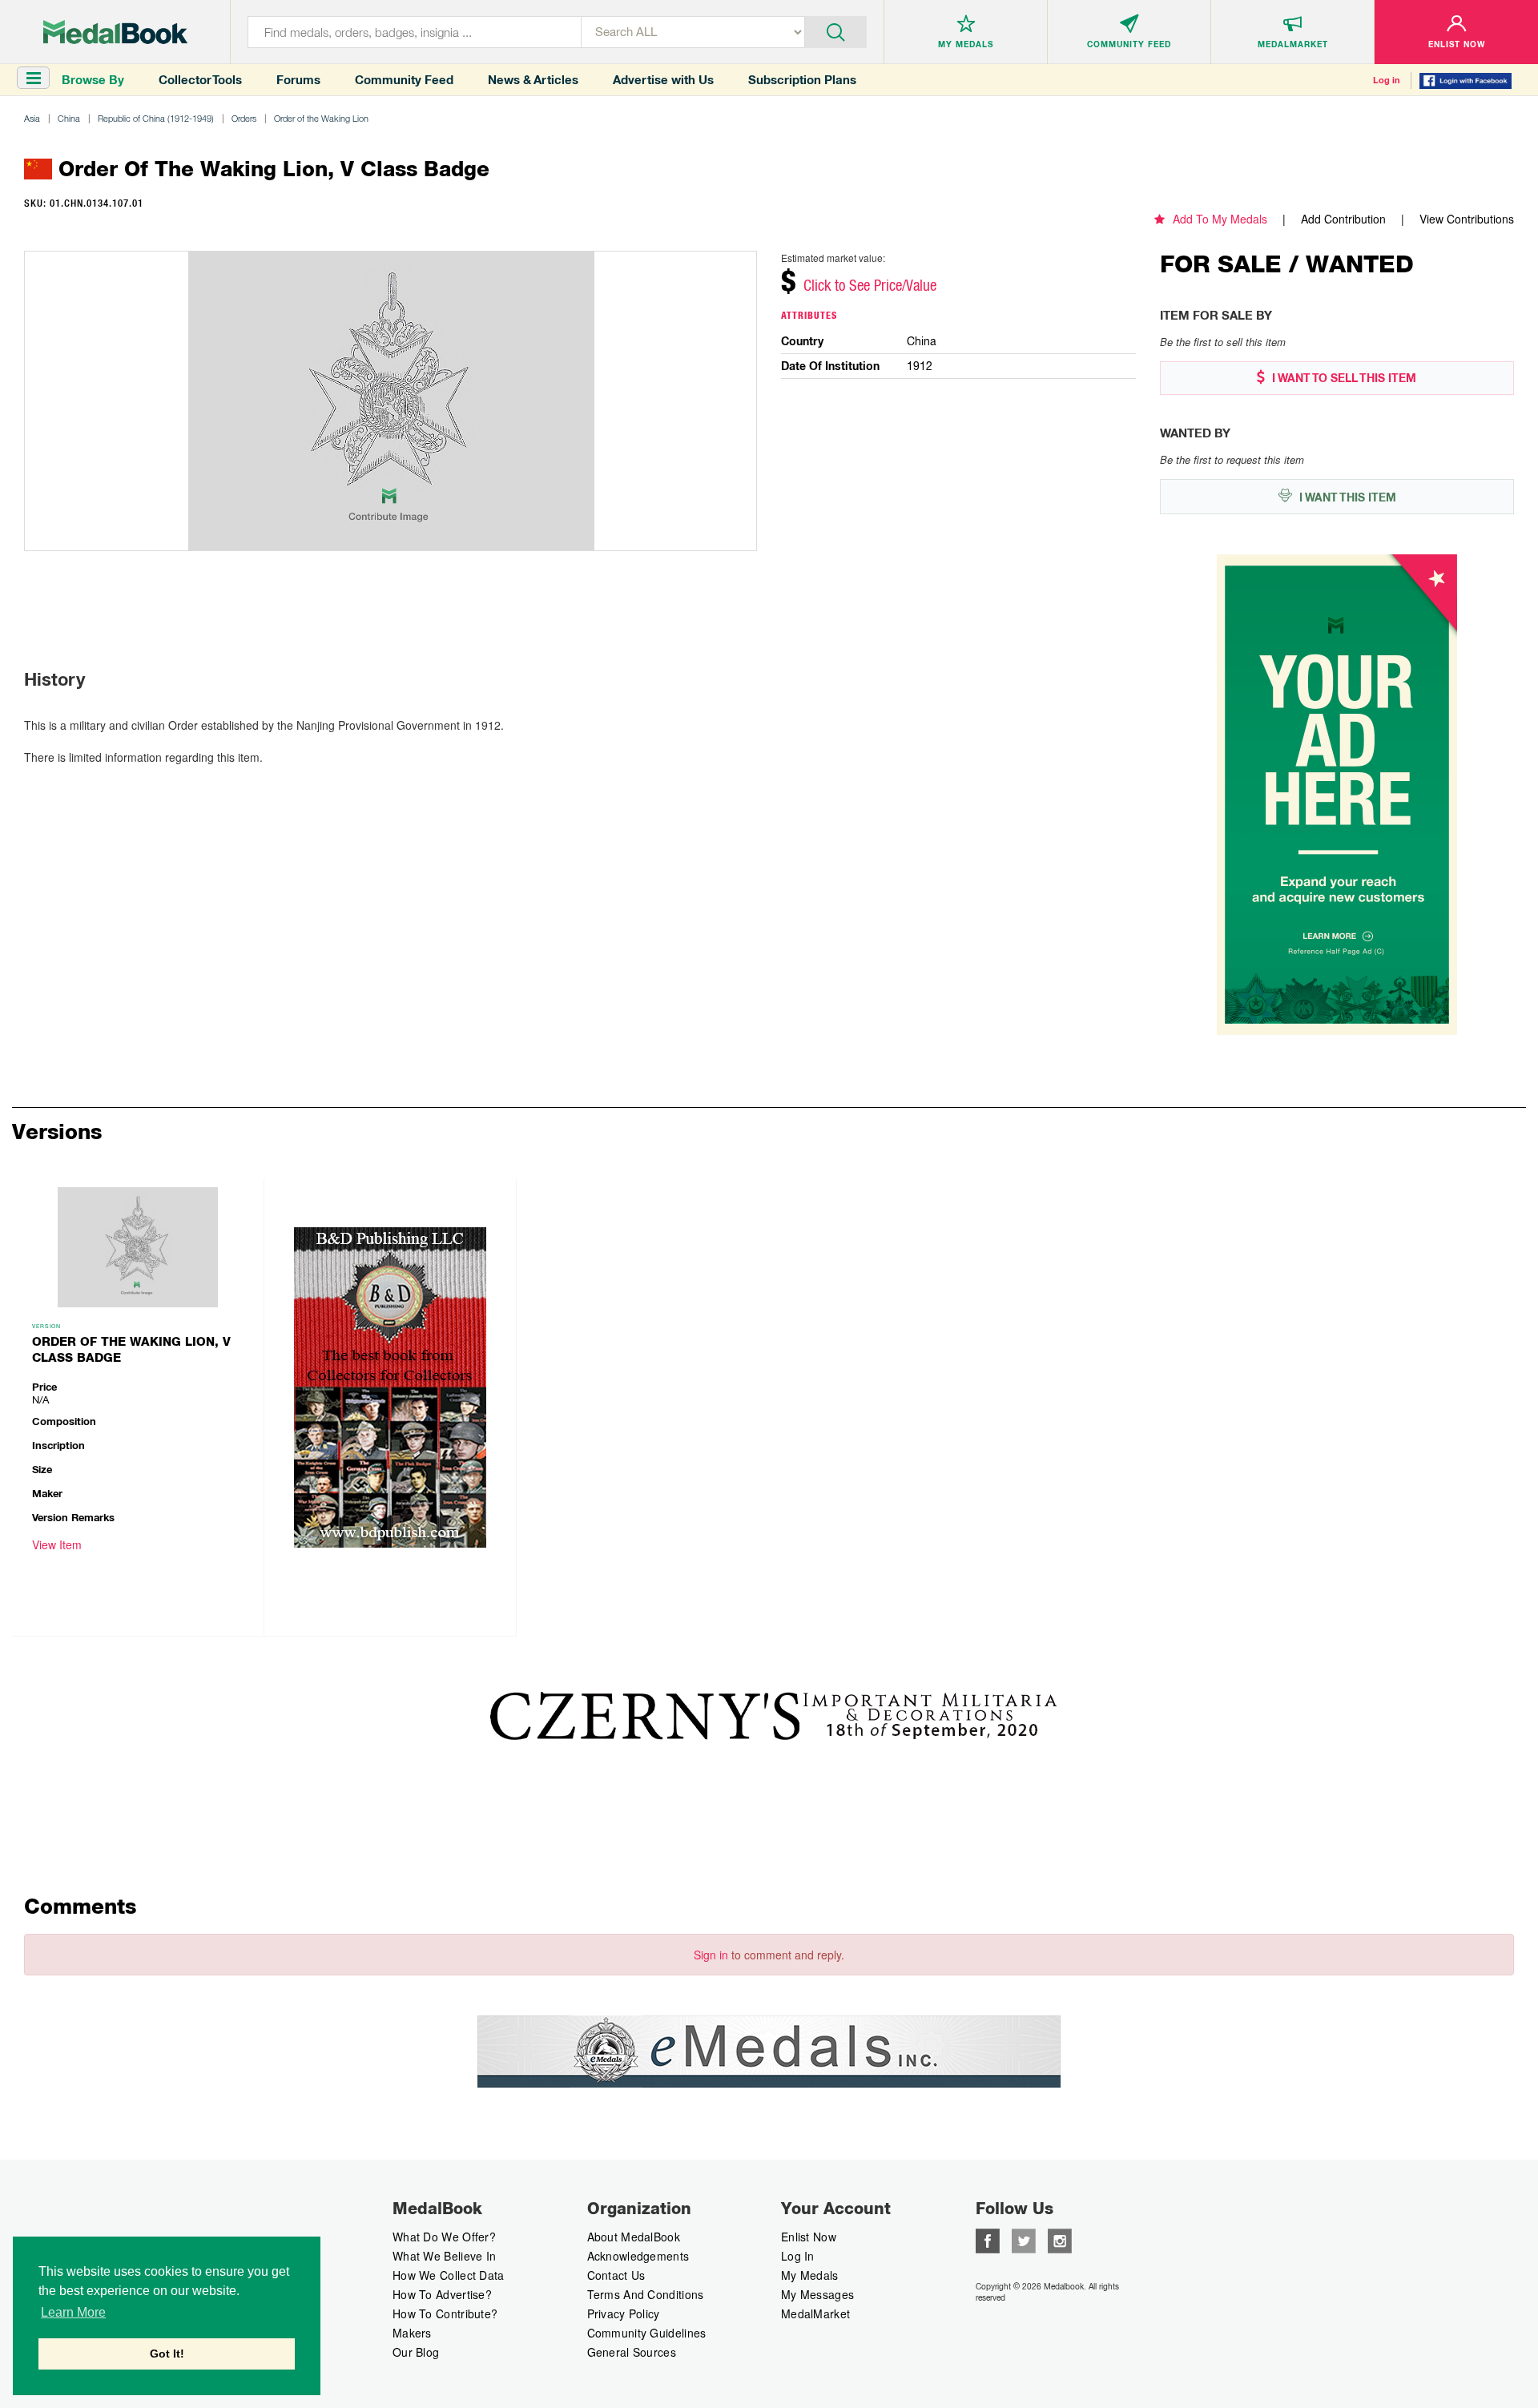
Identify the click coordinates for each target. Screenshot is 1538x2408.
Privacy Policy (624, 2313)
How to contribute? (445, 2313)
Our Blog (416, 2352)
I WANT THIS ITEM (1346, 497)
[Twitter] (1024, 2239)
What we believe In (444, 2256)
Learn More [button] (73, 2312)
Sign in (711, 1955)
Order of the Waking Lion (321, 118)
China (69, 118)
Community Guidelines (647, 2333)
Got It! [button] (167, 2354)
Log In (798, 2256)
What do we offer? (444, 2237)
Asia (32, 118)
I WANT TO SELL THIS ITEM (1343, 378)
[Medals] (115, 32)
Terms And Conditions (646, 2294)
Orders (244, 118)
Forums (298, 80)
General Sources (632, 2352)
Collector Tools (200, 80)
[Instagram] (1060, 2239)
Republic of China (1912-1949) (156, 118)
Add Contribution (1343, 219)
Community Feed (404, 80)
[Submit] (836, 30)
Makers (412, 2333)
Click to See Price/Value (870, 285)
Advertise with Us (663, 80)
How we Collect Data (449, 2275)
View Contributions (1467, 219)
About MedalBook (634, 2237)
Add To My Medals (1220, 219)
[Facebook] (988, 2239)
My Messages (817, 2294)
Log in (1387, 80)
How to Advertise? (442, 2294)
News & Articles (533, 80)
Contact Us (616, 2275)
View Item (57, 1544)
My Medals (810, 2275)
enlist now (809, 2237)
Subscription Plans (802, 80)
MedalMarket (815, 2313)
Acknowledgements (638, 2256)
